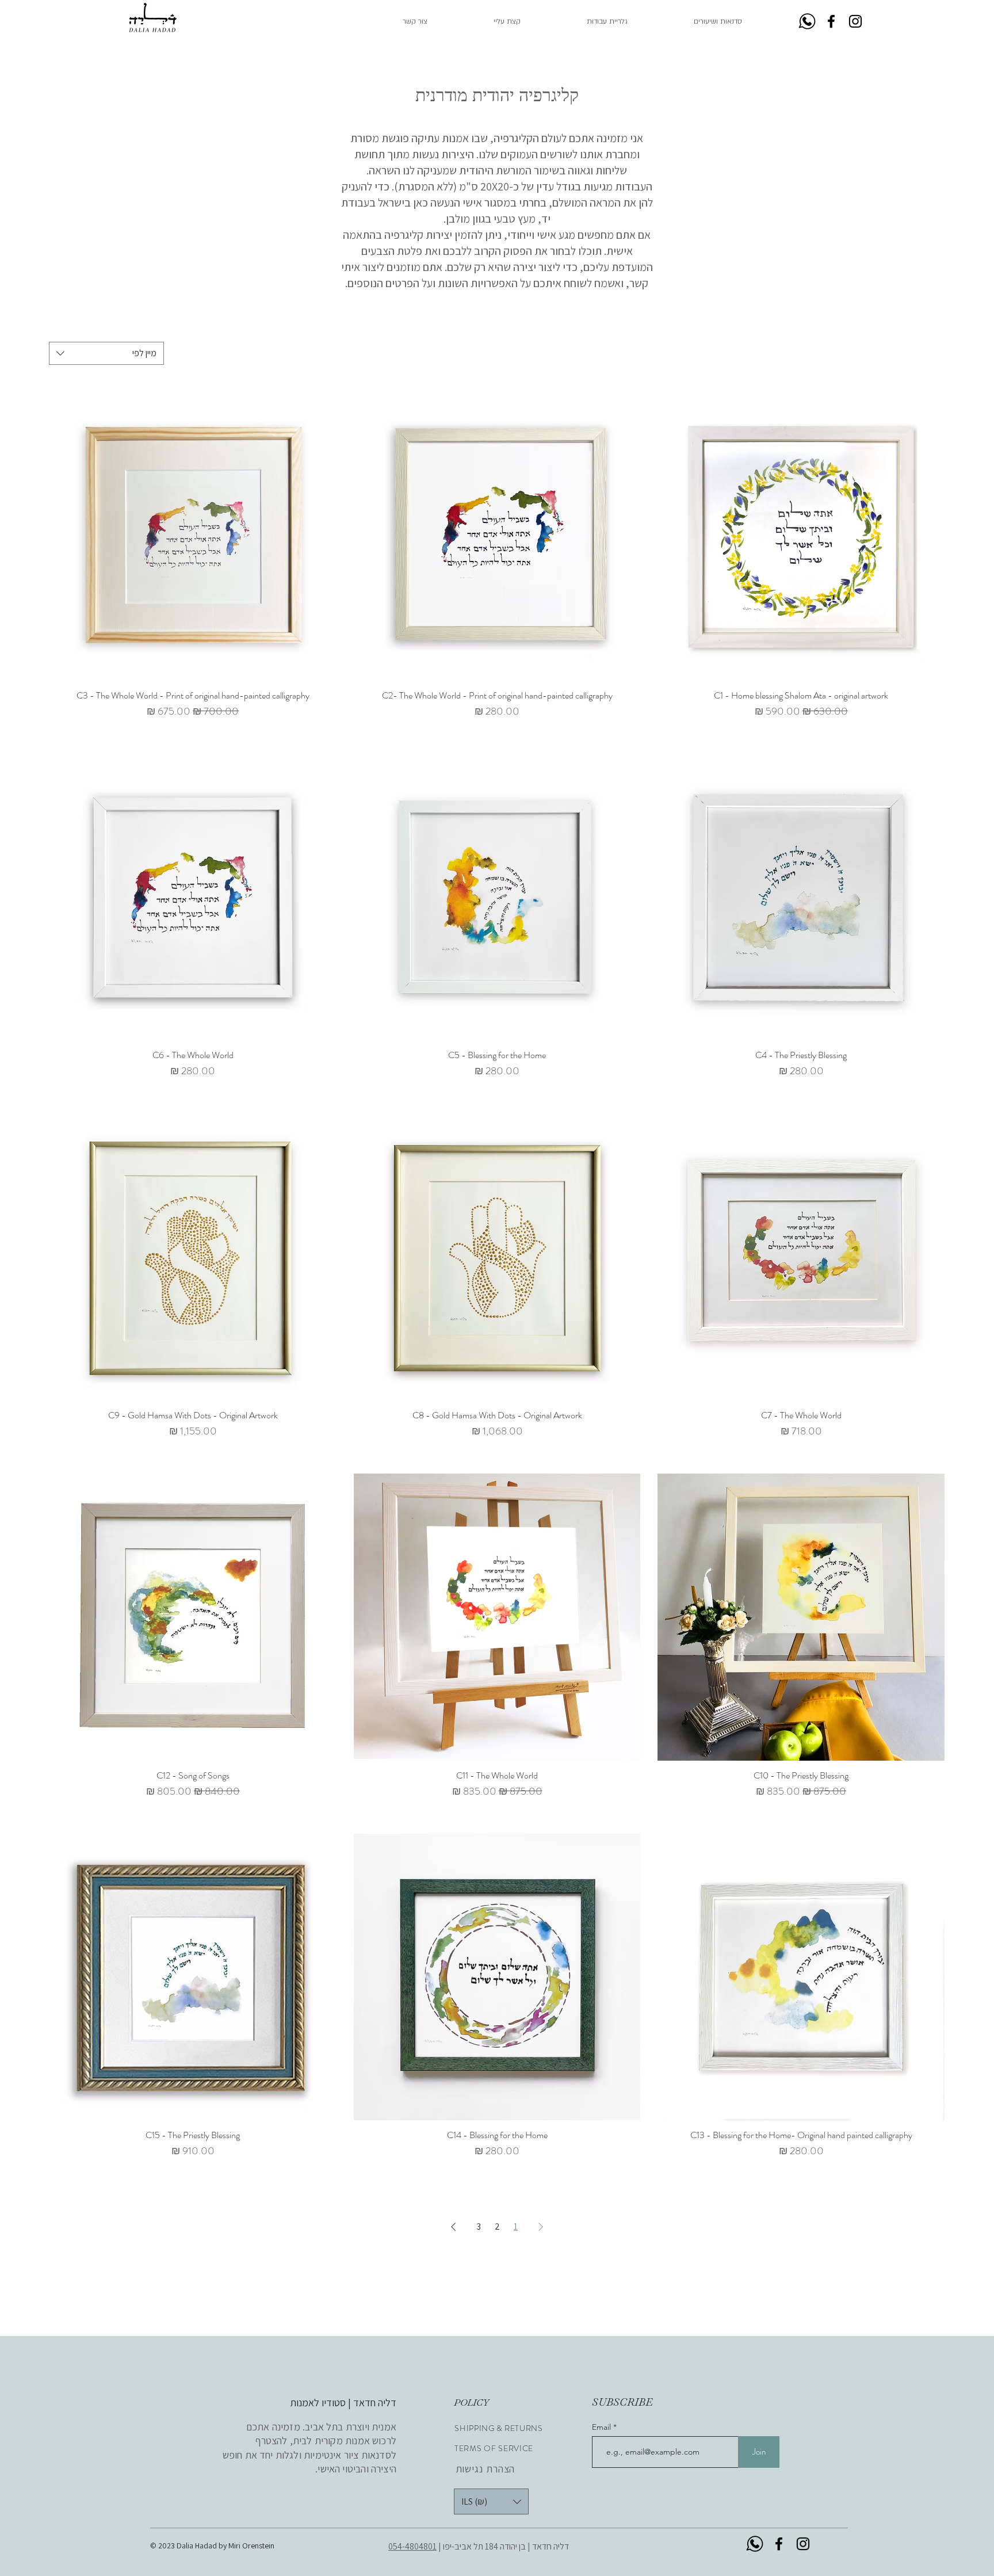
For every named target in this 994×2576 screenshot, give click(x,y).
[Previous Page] (541, 2227)
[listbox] (491, 2501)
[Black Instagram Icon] (855, 21)
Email (603, 2427)
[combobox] (106, 353)
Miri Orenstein (252, 2546)
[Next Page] (453, 2227)
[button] (588, 22)
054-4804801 (412, 2546)
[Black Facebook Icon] (831, 21)
